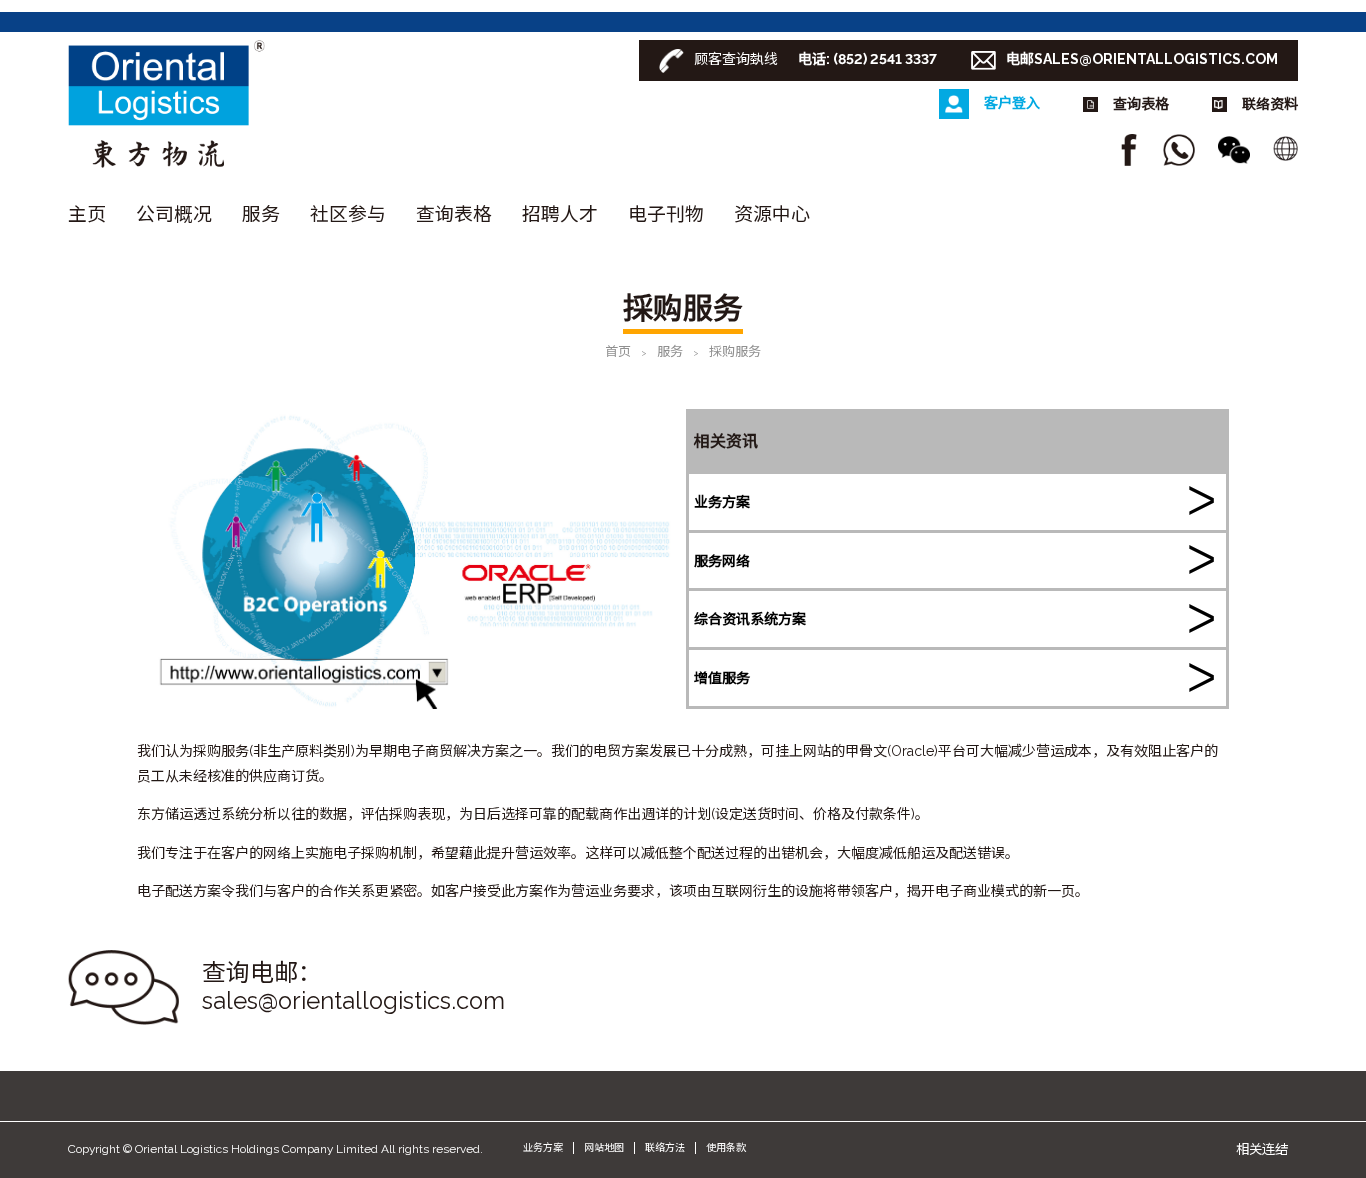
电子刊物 (666, 214)
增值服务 (722, 678)
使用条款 (726, 1147)
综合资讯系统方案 (750, 619)
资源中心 (772, 214)
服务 (261, 214)
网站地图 (604, 1147)
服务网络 (722, 561)
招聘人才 (560, 214)
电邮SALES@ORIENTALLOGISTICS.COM (1142, 59)
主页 (87, 214)
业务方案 (722, 502)
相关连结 (1262, 1149)
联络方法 (665, 1147)
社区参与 (348, 214)
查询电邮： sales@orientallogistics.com (353, 987)
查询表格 (454, 214)
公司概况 (174, 214)
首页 (618, 351)
